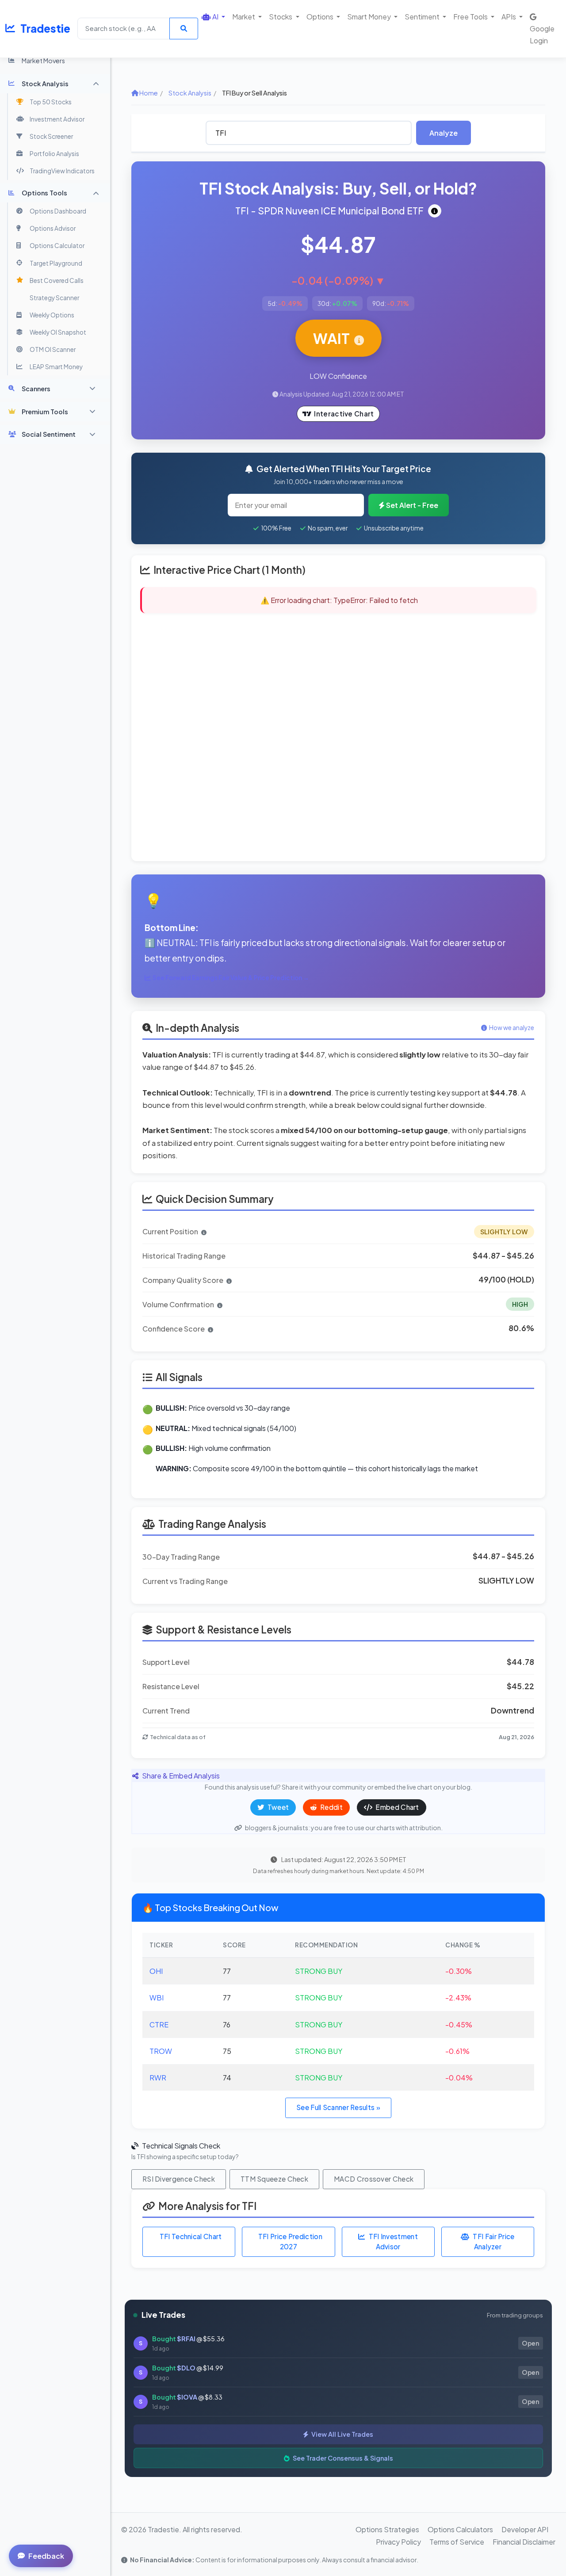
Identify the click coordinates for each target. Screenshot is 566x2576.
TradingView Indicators (62, 171)
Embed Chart (397, 1807)
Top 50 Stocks (51, 102)
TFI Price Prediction (290, 2241)
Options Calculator (57, 246)
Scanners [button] (36, 389)
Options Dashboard (58, 211)
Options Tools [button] (44, 193)
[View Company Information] (435, 211)
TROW (161, 2051)
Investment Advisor (57, 119)
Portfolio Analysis (54, 154)
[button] (213, 17)
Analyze (444, 133)
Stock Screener (51, 136)
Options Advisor (53, 228)
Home (148, 93)
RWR (158, 2078)
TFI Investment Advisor (393, 2241)
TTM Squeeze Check (274, 2179)
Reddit (331, 1807)
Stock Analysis (190, 93)
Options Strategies (387, 2529)
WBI (157, 1998)
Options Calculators (460, 2529)
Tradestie (45, 28)
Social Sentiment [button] (49, 434)
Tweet (278, 1807)
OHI (156, 1971)
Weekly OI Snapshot (58, 332)
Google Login (542, 34)
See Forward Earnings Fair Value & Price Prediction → (231, 978)
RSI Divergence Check (179, 2179)
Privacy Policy (398, 2542)
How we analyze (512, 1028)
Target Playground (56, 263)
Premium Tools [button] (45, 412)
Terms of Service (457, 2542)
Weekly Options (52, 315)
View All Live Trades (342, 2434)
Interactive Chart (344, 414)
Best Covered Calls (57, 280)
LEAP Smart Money (56, 367)
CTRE (159, 2025)
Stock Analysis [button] (45, 84)
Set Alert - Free (412, 505)
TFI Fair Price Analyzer (493, 2241)
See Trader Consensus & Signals (342, 2458)
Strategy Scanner (54, 298)
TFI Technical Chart (191, 2236)
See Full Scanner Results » (338, 2107)
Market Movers (43, 61)
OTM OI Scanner (53, 349)
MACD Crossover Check (374, 2179)
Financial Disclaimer (524, 2542)
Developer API (525, 2529)
